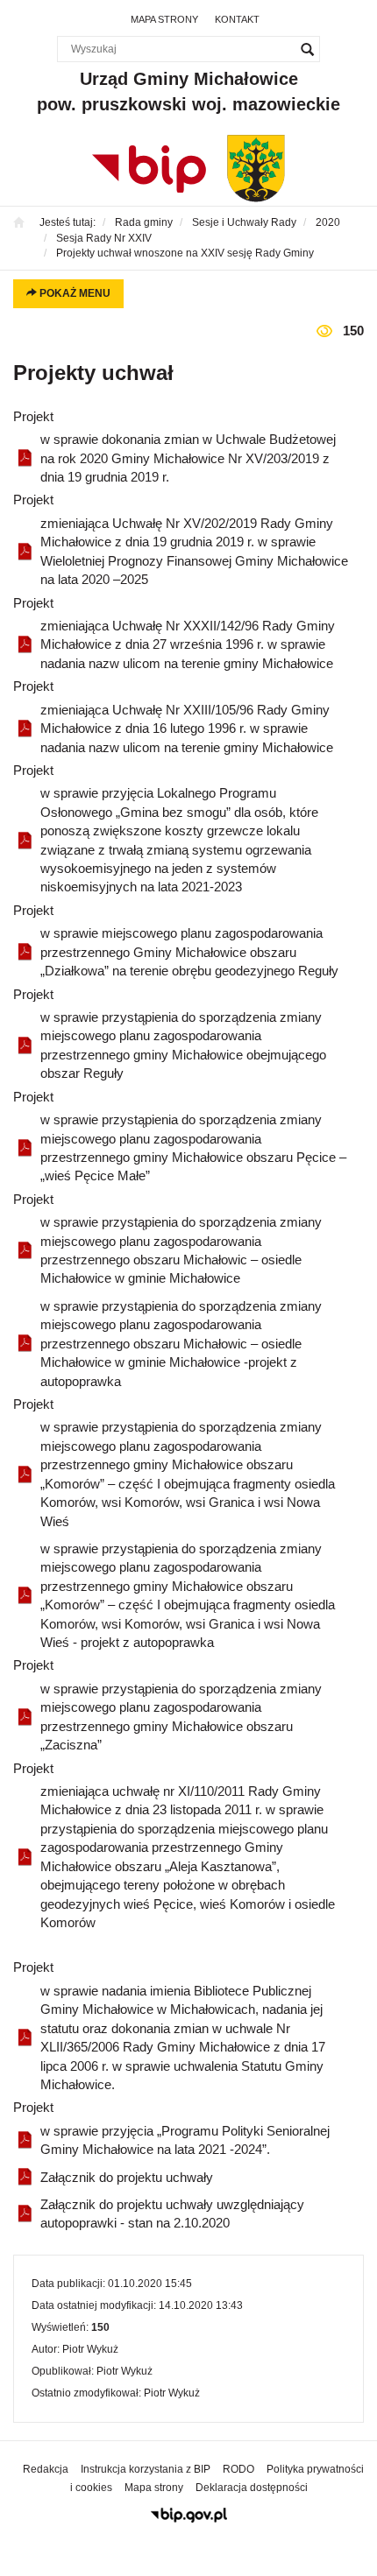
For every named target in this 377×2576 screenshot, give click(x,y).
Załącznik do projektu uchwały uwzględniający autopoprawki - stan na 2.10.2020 (172, 2214)
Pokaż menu (74, 293)
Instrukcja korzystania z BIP (146, 2469)
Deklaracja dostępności (252, 2488)
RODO (238, 2469)
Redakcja (46, 2469)
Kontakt (237, 19)
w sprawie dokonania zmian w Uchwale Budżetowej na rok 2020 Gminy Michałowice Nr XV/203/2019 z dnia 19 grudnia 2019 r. (188, 458)
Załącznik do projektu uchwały (127, 2177)
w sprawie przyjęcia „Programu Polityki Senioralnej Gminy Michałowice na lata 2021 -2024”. (185, 2140)
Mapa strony (164, 19)
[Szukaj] (307, 49)
